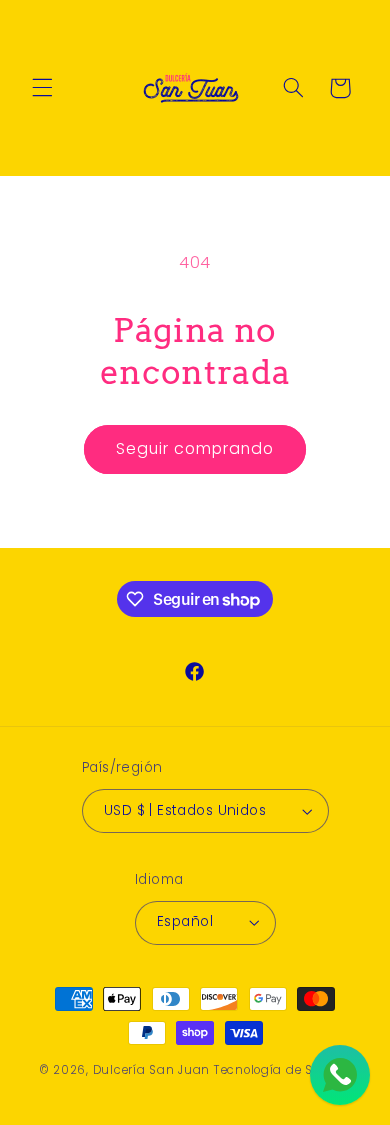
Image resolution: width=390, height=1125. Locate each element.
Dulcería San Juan (152, 1070)
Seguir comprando (195, 448)
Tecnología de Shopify (282, 1070)
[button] (42, 88)
